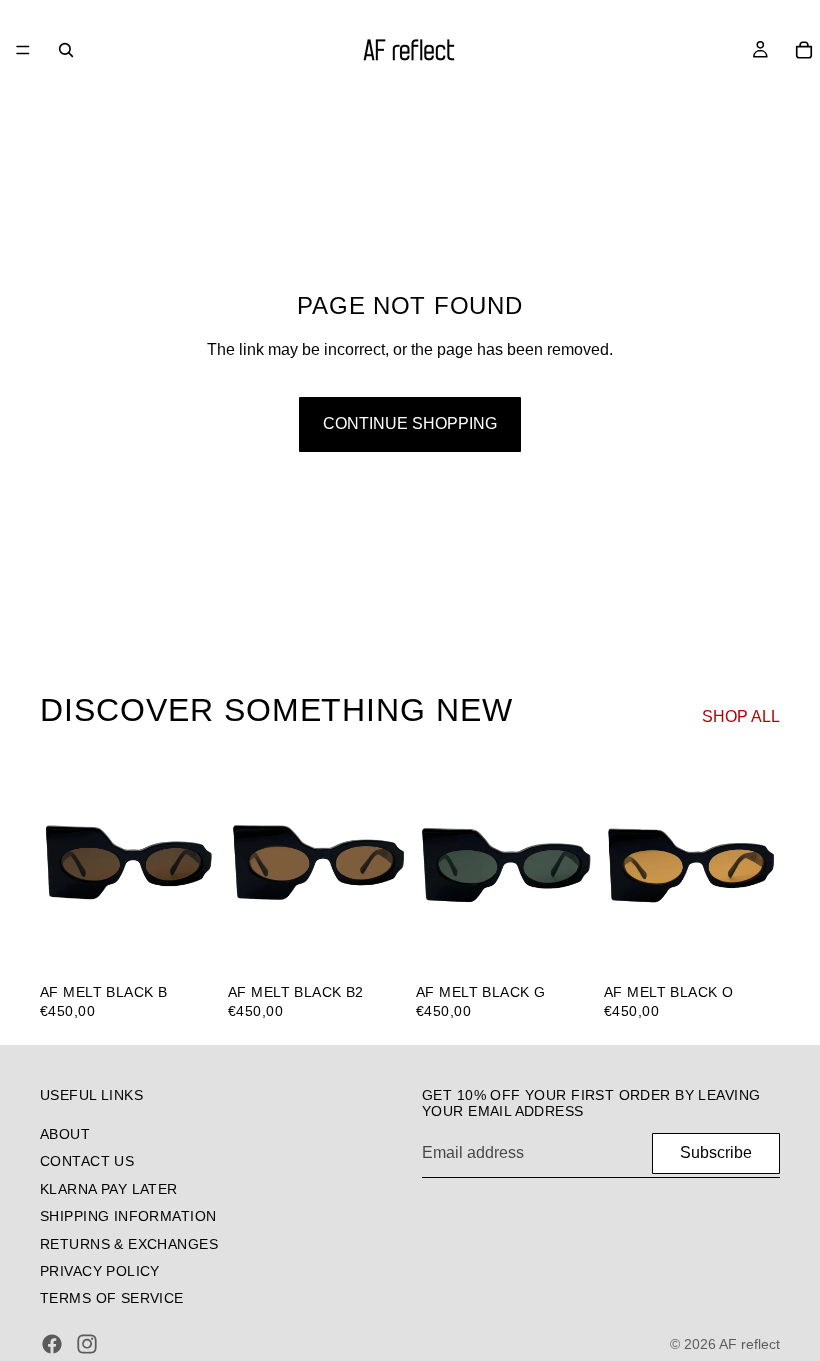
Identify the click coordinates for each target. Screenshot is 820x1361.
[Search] (66, 50)
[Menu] (23, 50)
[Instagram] (87, 1344)
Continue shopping (410, 423)
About (65, 1134)
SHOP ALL (741, 716)
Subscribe (716, 1152)
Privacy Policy (100, 1270)
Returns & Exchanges (129, 1243)
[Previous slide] (62, 863)
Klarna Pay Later (109, 1188)
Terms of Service (112, 1298)
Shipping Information (128, 1216)
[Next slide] (194, 863)
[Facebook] (52, 1344)
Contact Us (87, 1161)
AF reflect (749, 1344)
